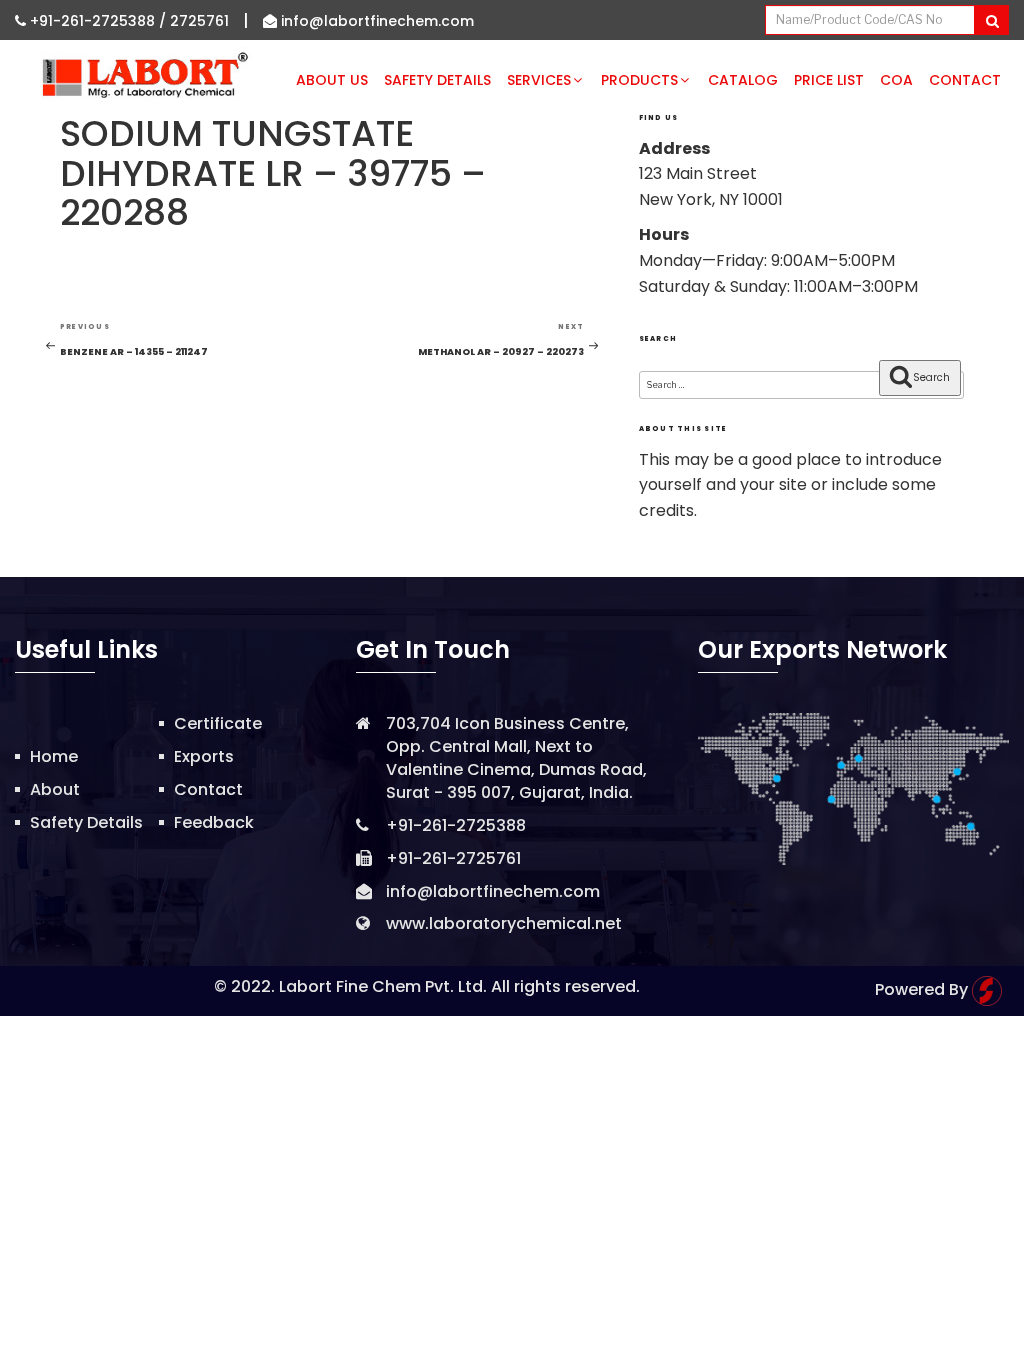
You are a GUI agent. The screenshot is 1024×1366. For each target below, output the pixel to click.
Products (639, 80)
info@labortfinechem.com (375, 21)
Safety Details (437, 80)
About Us (332, 80)
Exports (204, 756)
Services (539, 80)
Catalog (743, 80)
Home (54, 756)
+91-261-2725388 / (98, 21)
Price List (829, 80)
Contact (965, 80)
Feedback (214, 822)
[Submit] (991, 20)
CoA (896, 80)
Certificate (218, 723)
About (55, 789)
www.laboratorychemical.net (504, 923)
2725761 (199, 21)
